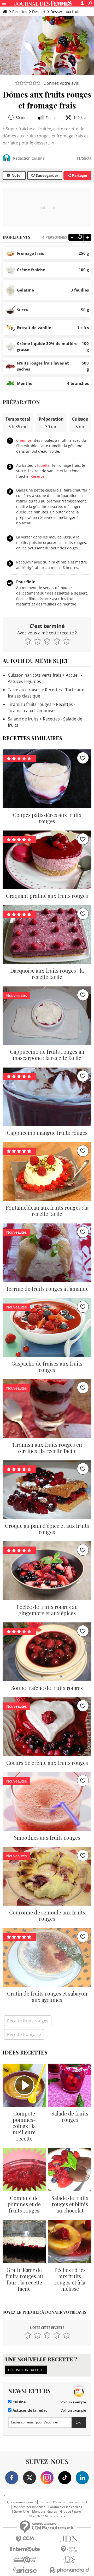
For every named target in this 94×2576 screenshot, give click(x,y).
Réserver (38, 476)
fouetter (44, 465)
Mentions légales (45, 2512)
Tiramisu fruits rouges (30, 704)
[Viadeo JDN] (69, 2560)
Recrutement (78, 2502)
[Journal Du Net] (69, 2539)
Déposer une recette (26, 2370)
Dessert (39, 12)
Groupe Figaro (70, 2512)
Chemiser (25, 440)
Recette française (24, 2034)
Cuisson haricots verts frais (35, 675)
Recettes (20, 12)
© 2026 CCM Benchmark (47, 2516)
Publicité (59, 2502)
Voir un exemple (73, 2402)
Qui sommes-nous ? (21, 2502)
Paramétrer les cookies (65, 2507)
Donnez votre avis (61, 83)
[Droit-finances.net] (69, 2549)
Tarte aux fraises (24, 690)
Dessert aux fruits (66, 12)
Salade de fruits (23, 719)
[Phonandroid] (69, 2570)
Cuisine (19, 2402)
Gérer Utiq (21, 2512)
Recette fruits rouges (28, 2021)
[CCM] (25, 2539)
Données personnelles (29, 2507)
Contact (44, 2502)
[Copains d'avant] (25, 2560)
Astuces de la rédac (29, 2410)
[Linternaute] (25, 2549)
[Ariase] (25, 2570)
